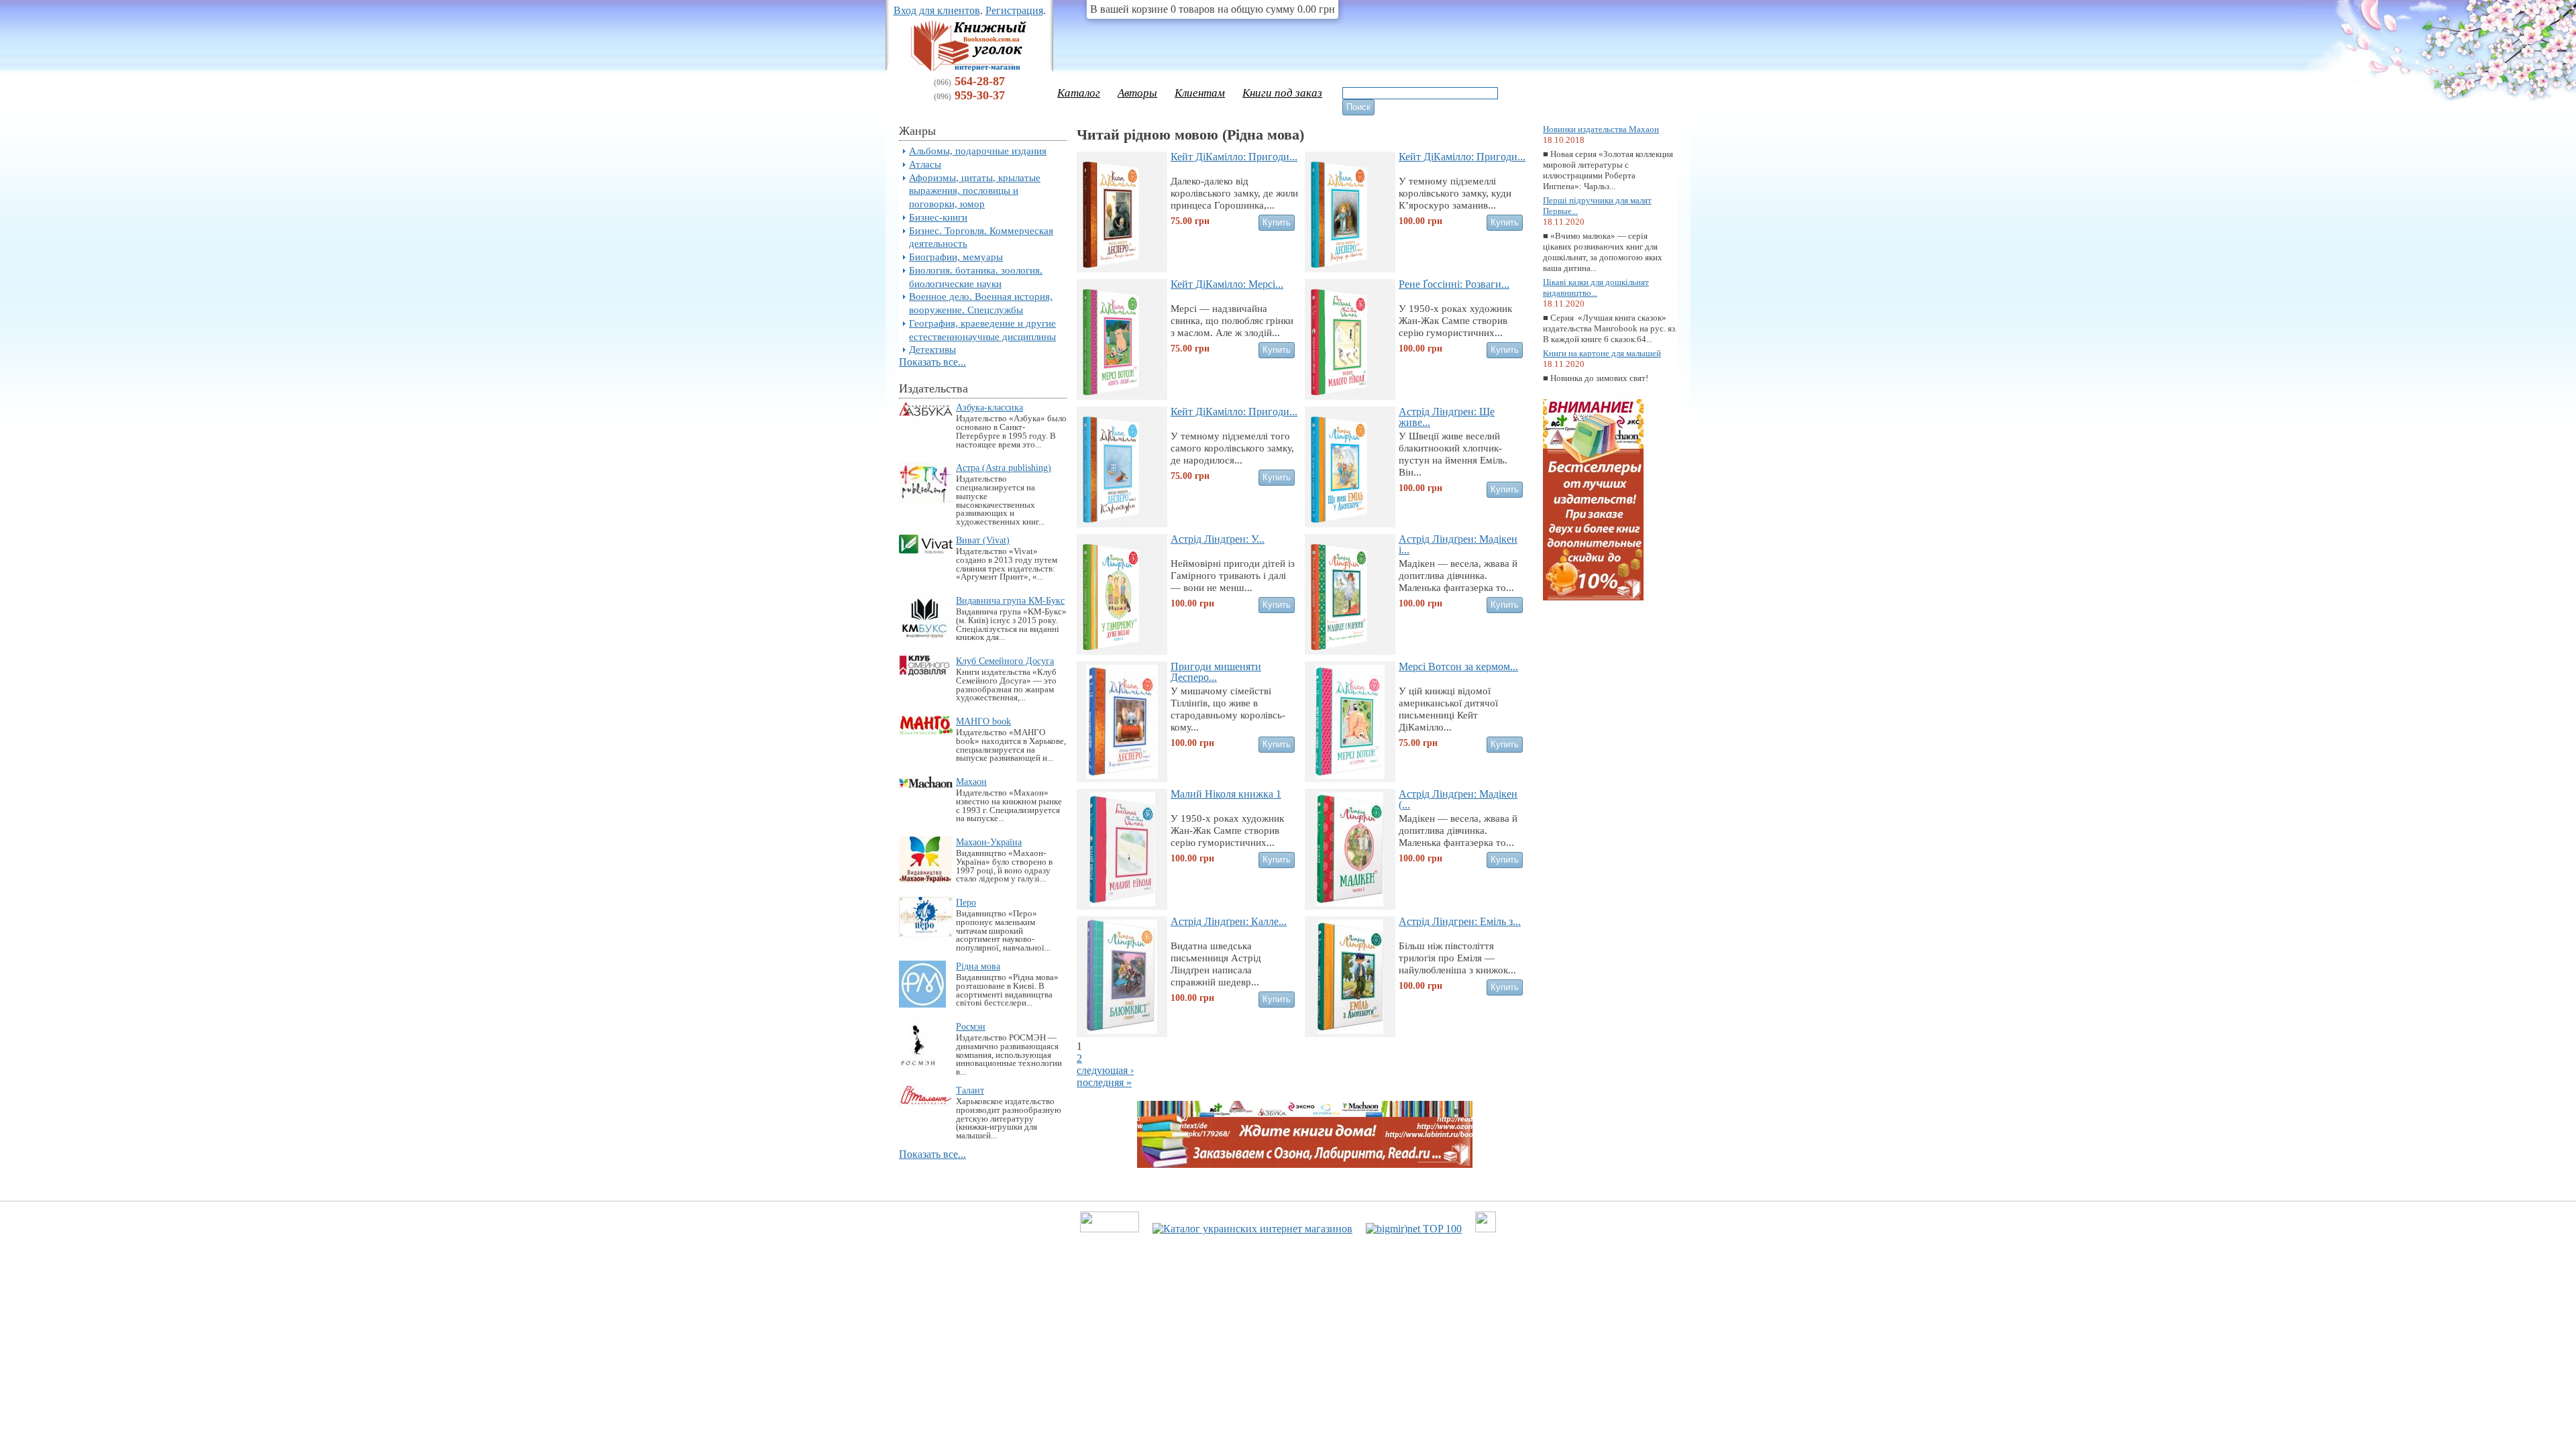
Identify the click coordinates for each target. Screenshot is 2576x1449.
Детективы (932, 349)
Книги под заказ (1282, 93)
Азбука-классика (989, 407)
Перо (966, 902)
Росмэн (971, 1026)
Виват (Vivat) (983, 540)
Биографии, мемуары (956, 257)
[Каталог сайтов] (1486, 1229)
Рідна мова (978, 966)
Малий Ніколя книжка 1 (1226, 794)
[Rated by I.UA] (1110, 1229)
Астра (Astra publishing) (1004, 468)
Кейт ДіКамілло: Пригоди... (1234, 157)
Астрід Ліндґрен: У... (1218, 539)
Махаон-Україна (989, 842)
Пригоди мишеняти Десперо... (1216, 672)
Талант (970, 1090)
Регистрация (1014, 10)
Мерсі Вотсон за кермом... (1458, 666)
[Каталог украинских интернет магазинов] (1252, 1229)
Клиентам (1200, 93)
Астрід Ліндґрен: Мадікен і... (1458, 544)
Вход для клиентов (937, 10)
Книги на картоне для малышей (1602, 353)
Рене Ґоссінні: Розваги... (1454, 284)
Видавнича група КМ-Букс (1010, 600)
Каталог (1079, 93)
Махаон (971, 782)
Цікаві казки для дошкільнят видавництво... (1596, 287)
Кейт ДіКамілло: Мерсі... (1227, 284)
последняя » (1104, 1082)
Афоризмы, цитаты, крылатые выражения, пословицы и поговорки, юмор (975, 191)
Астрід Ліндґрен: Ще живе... (1447, 417)
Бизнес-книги (938, 217)
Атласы (925, 164)
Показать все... (932, 362)
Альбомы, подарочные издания (978, 151)
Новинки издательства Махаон (1601, 129)
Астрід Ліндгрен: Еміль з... (1460, 921)
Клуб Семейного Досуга (1005, 661)
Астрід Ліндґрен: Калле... (1229, 921)
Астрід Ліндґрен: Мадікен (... (1458, 799)
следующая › (1105, 1070)
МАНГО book (983, 721)
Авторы (1137, 93)
